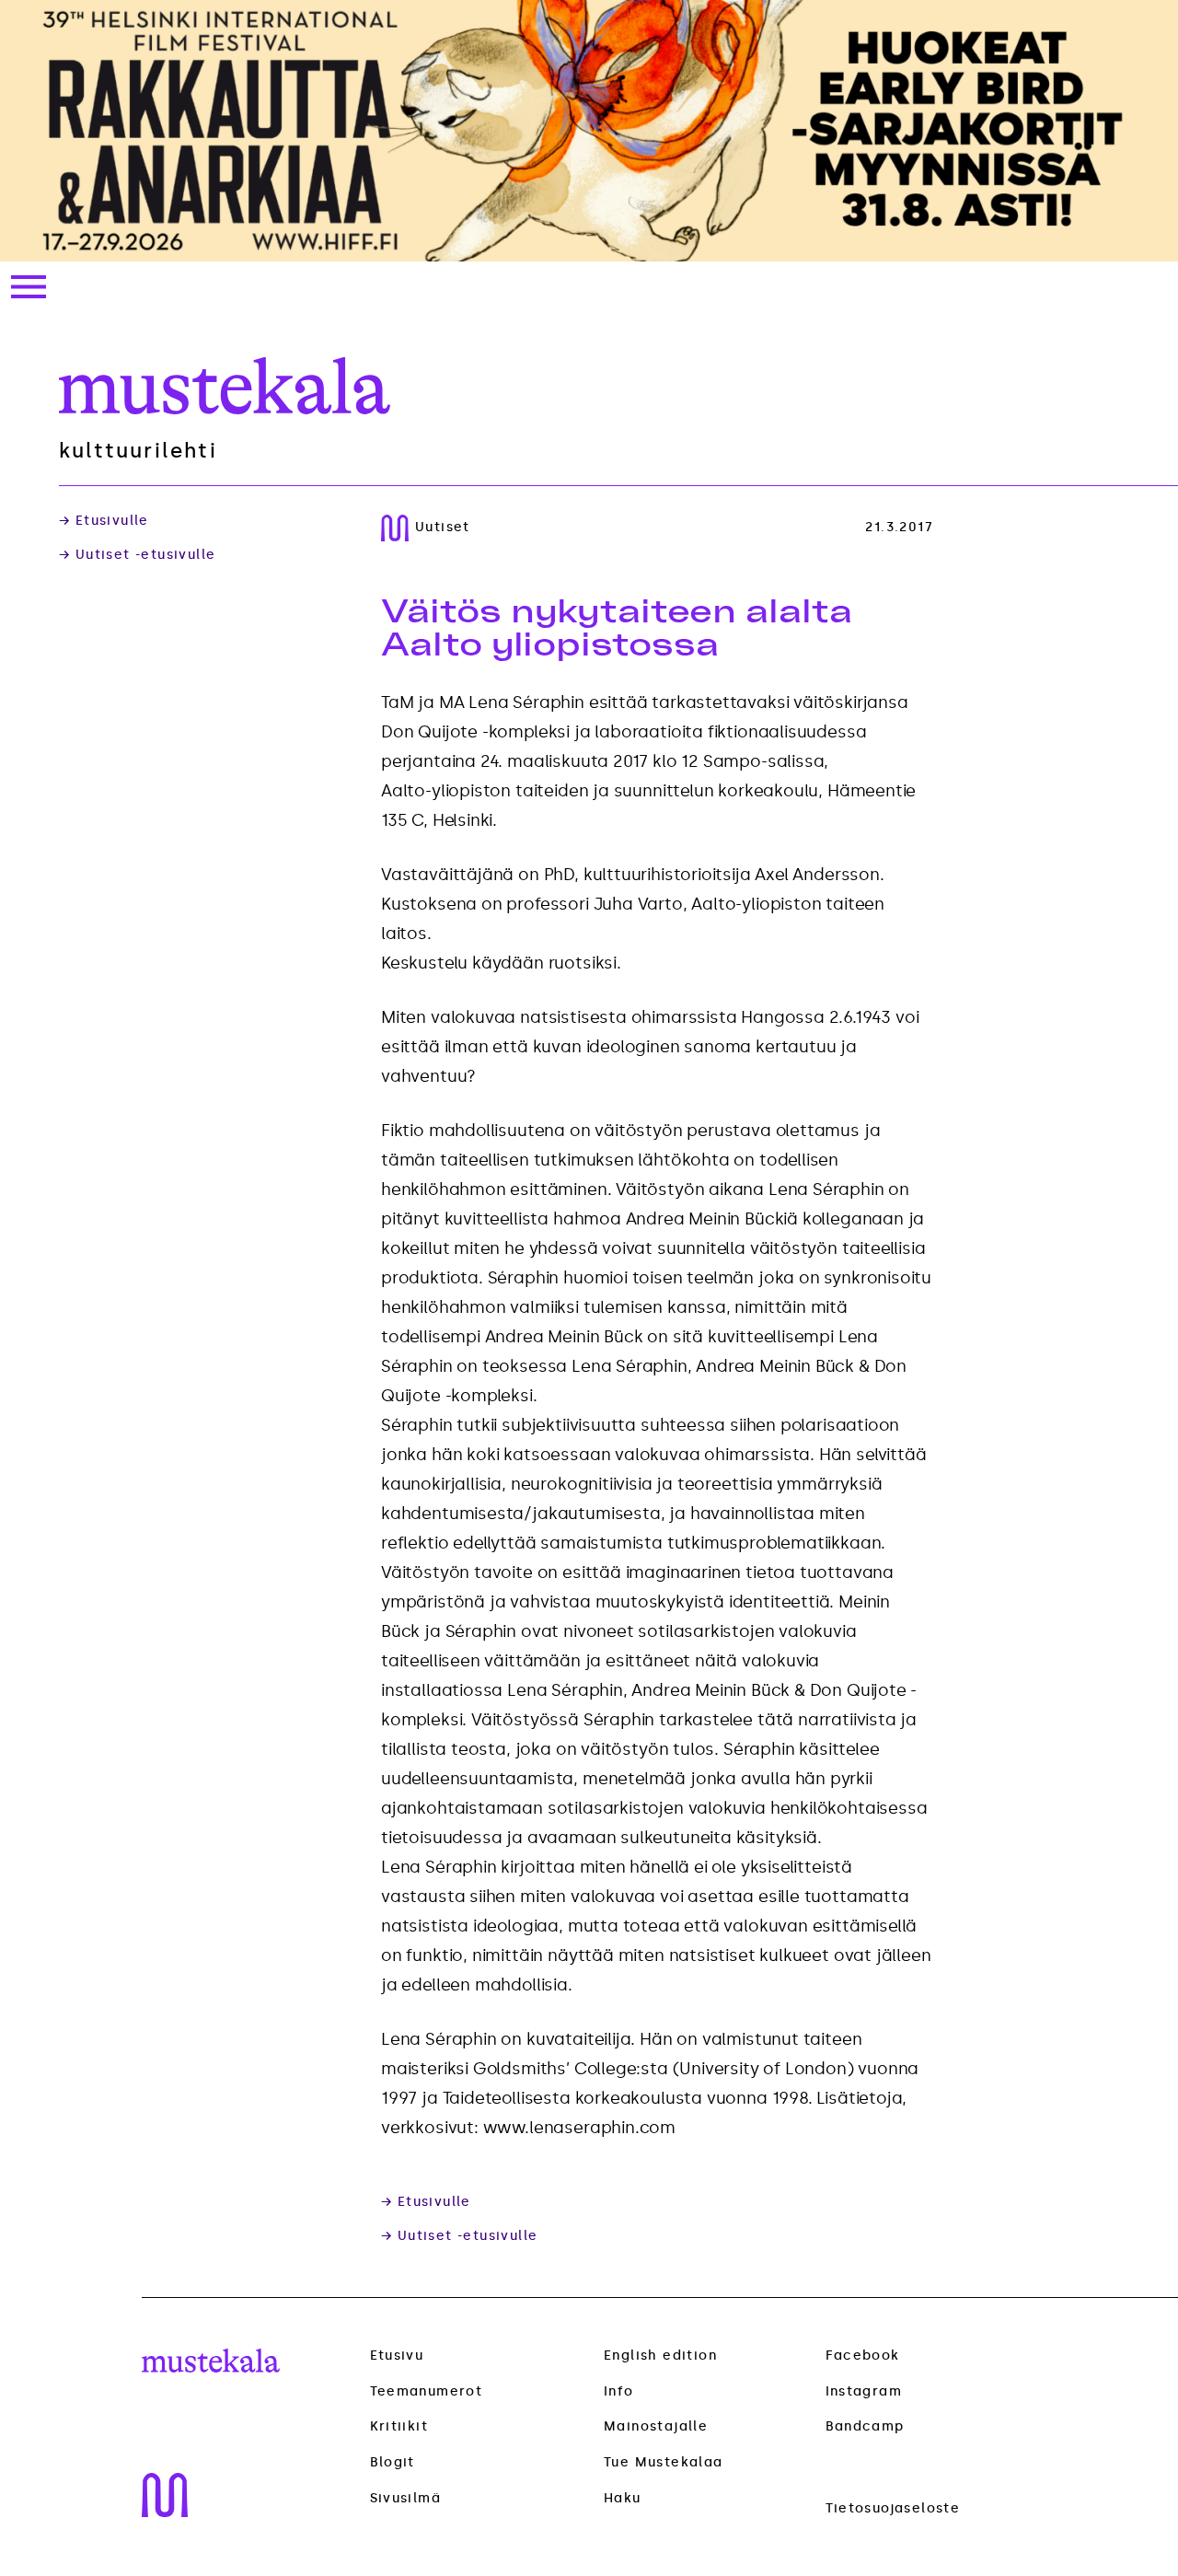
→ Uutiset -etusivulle (137, 555)
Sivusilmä (406, 2499)
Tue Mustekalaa (664, 2462)
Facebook (863, 2356)
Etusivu (397, 2356)
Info (619, 2391)
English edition (660, 2356)
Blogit (393, 2463)
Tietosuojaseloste (893, 2508)
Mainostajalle (656, 2426)
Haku (623, 2498)
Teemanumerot (427, 2392)
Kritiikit (399, 2427)
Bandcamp (865, 2426)
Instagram (864, 2391)
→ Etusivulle (104, 521)
